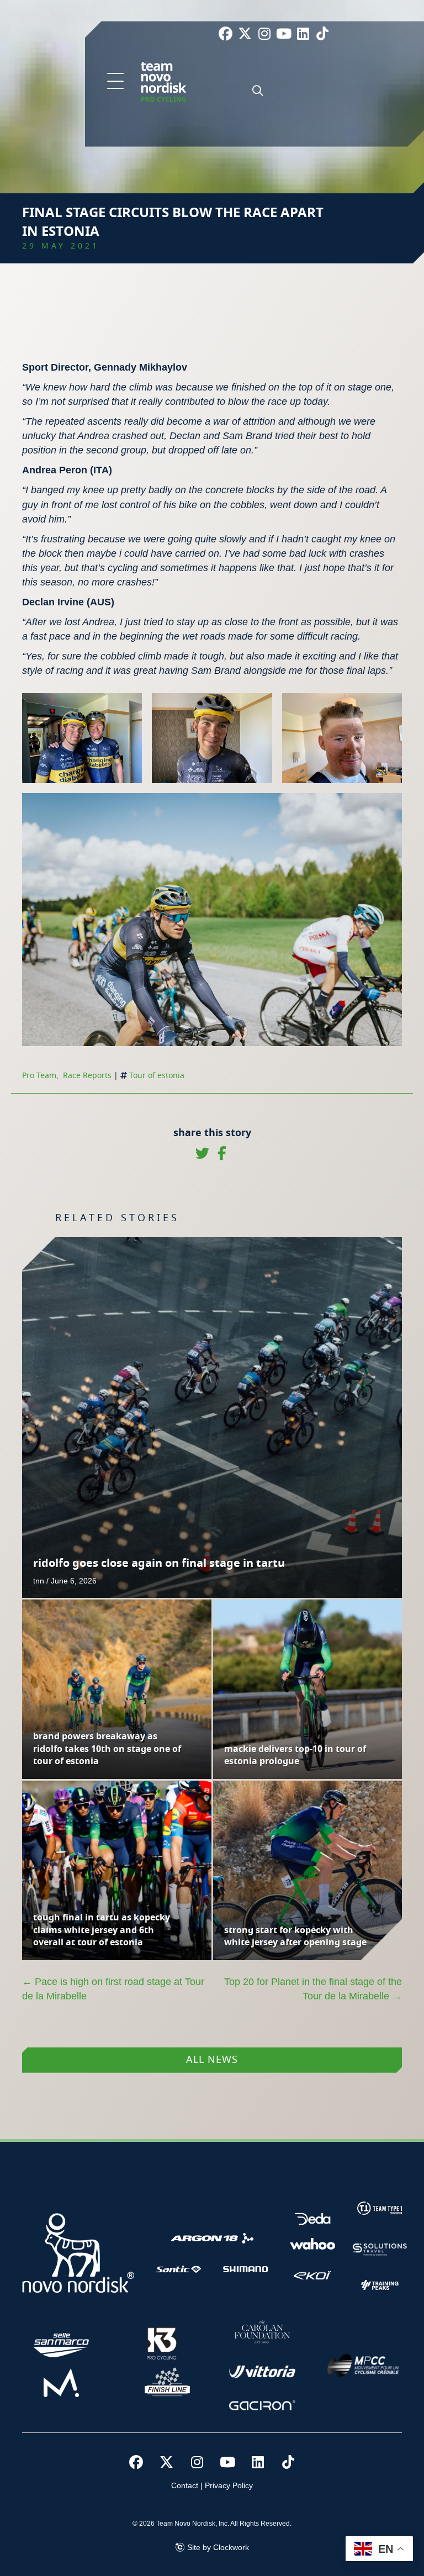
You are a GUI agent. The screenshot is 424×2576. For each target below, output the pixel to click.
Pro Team (39, 1076)
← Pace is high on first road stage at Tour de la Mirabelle (113, 1989)
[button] (115, 82)
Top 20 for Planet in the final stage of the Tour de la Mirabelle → (313, 1989)
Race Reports (87, 1076)
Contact (185, 2485)
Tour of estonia (157, 1076)
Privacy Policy (229, 2485)
